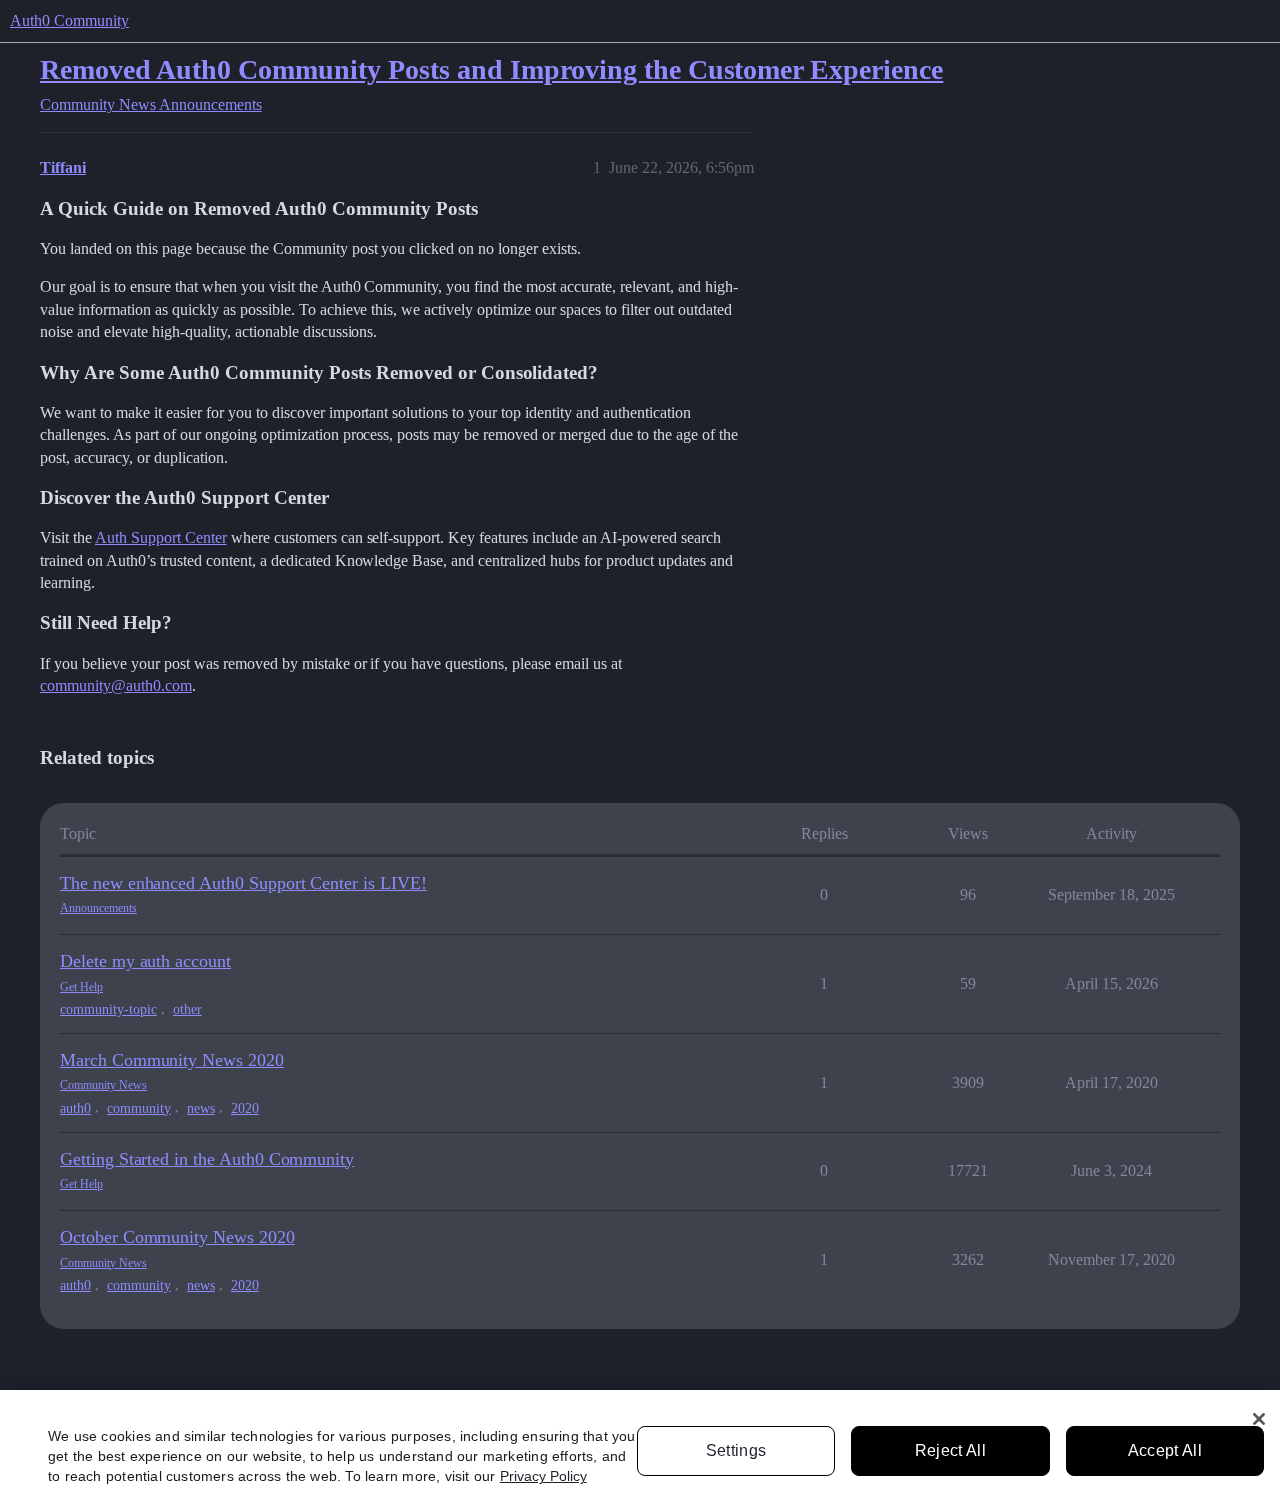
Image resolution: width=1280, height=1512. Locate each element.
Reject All (950, 1450)
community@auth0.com (116, 685)
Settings (736, 1450)
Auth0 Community (69, 20)
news (201, 1108)
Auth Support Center (161, 537)
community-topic (108, 1009)
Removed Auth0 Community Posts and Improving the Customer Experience (491, 69)
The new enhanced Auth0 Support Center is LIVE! (243, 883)
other (187, 1009)
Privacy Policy (543, 1476)
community (139, 1108)
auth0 (75, 1108)
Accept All (1165, 1450)
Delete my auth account (145, 961)
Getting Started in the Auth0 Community (207, 1159)
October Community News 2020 (177, 1237)
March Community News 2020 (172, 1060)
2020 (245, 1108)
